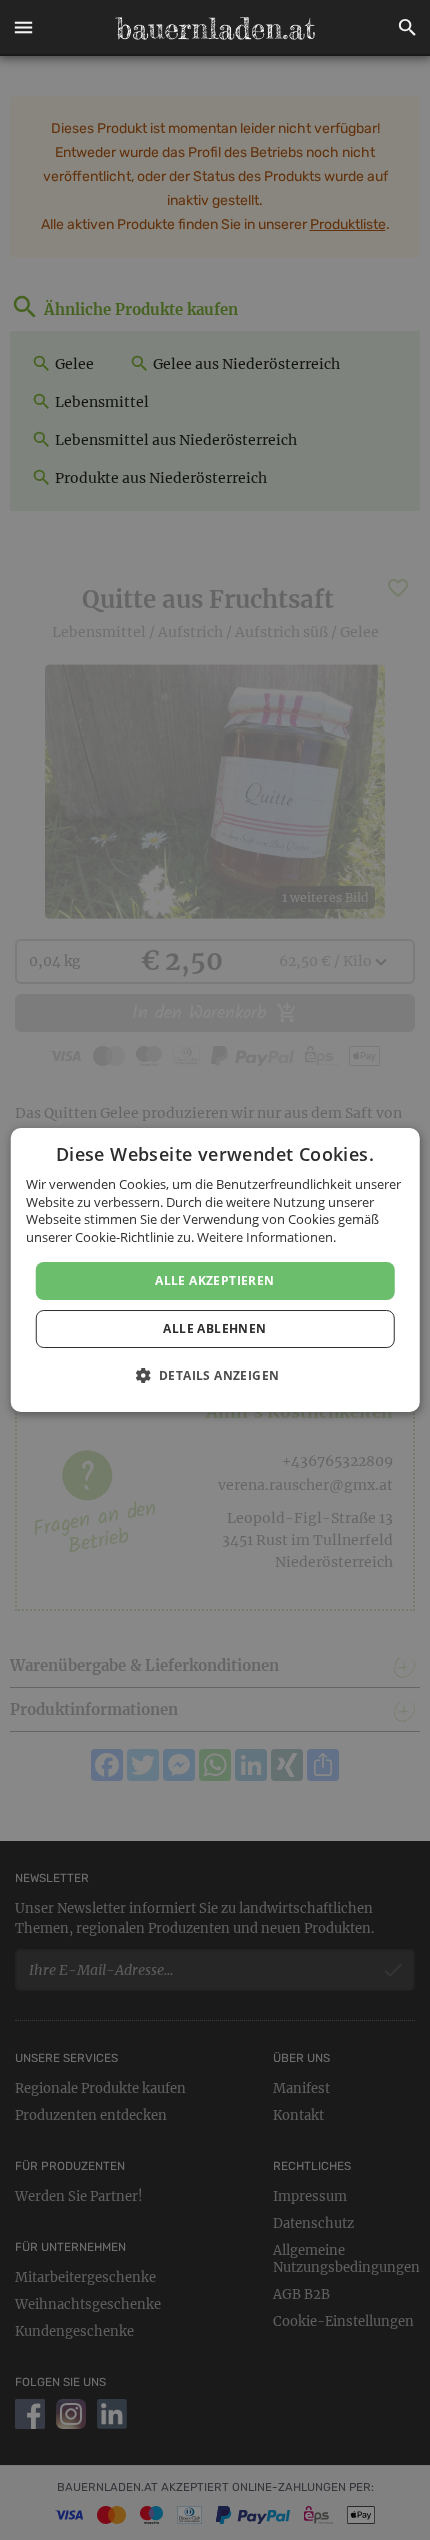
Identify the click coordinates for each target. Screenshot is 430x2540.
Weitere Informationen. (266, 1237)
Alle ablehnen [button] (214, 1328)
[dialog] (215, 1270)
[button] (23, 28)
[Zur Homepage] (215, 28)
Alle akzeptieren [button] (214, 1280)
